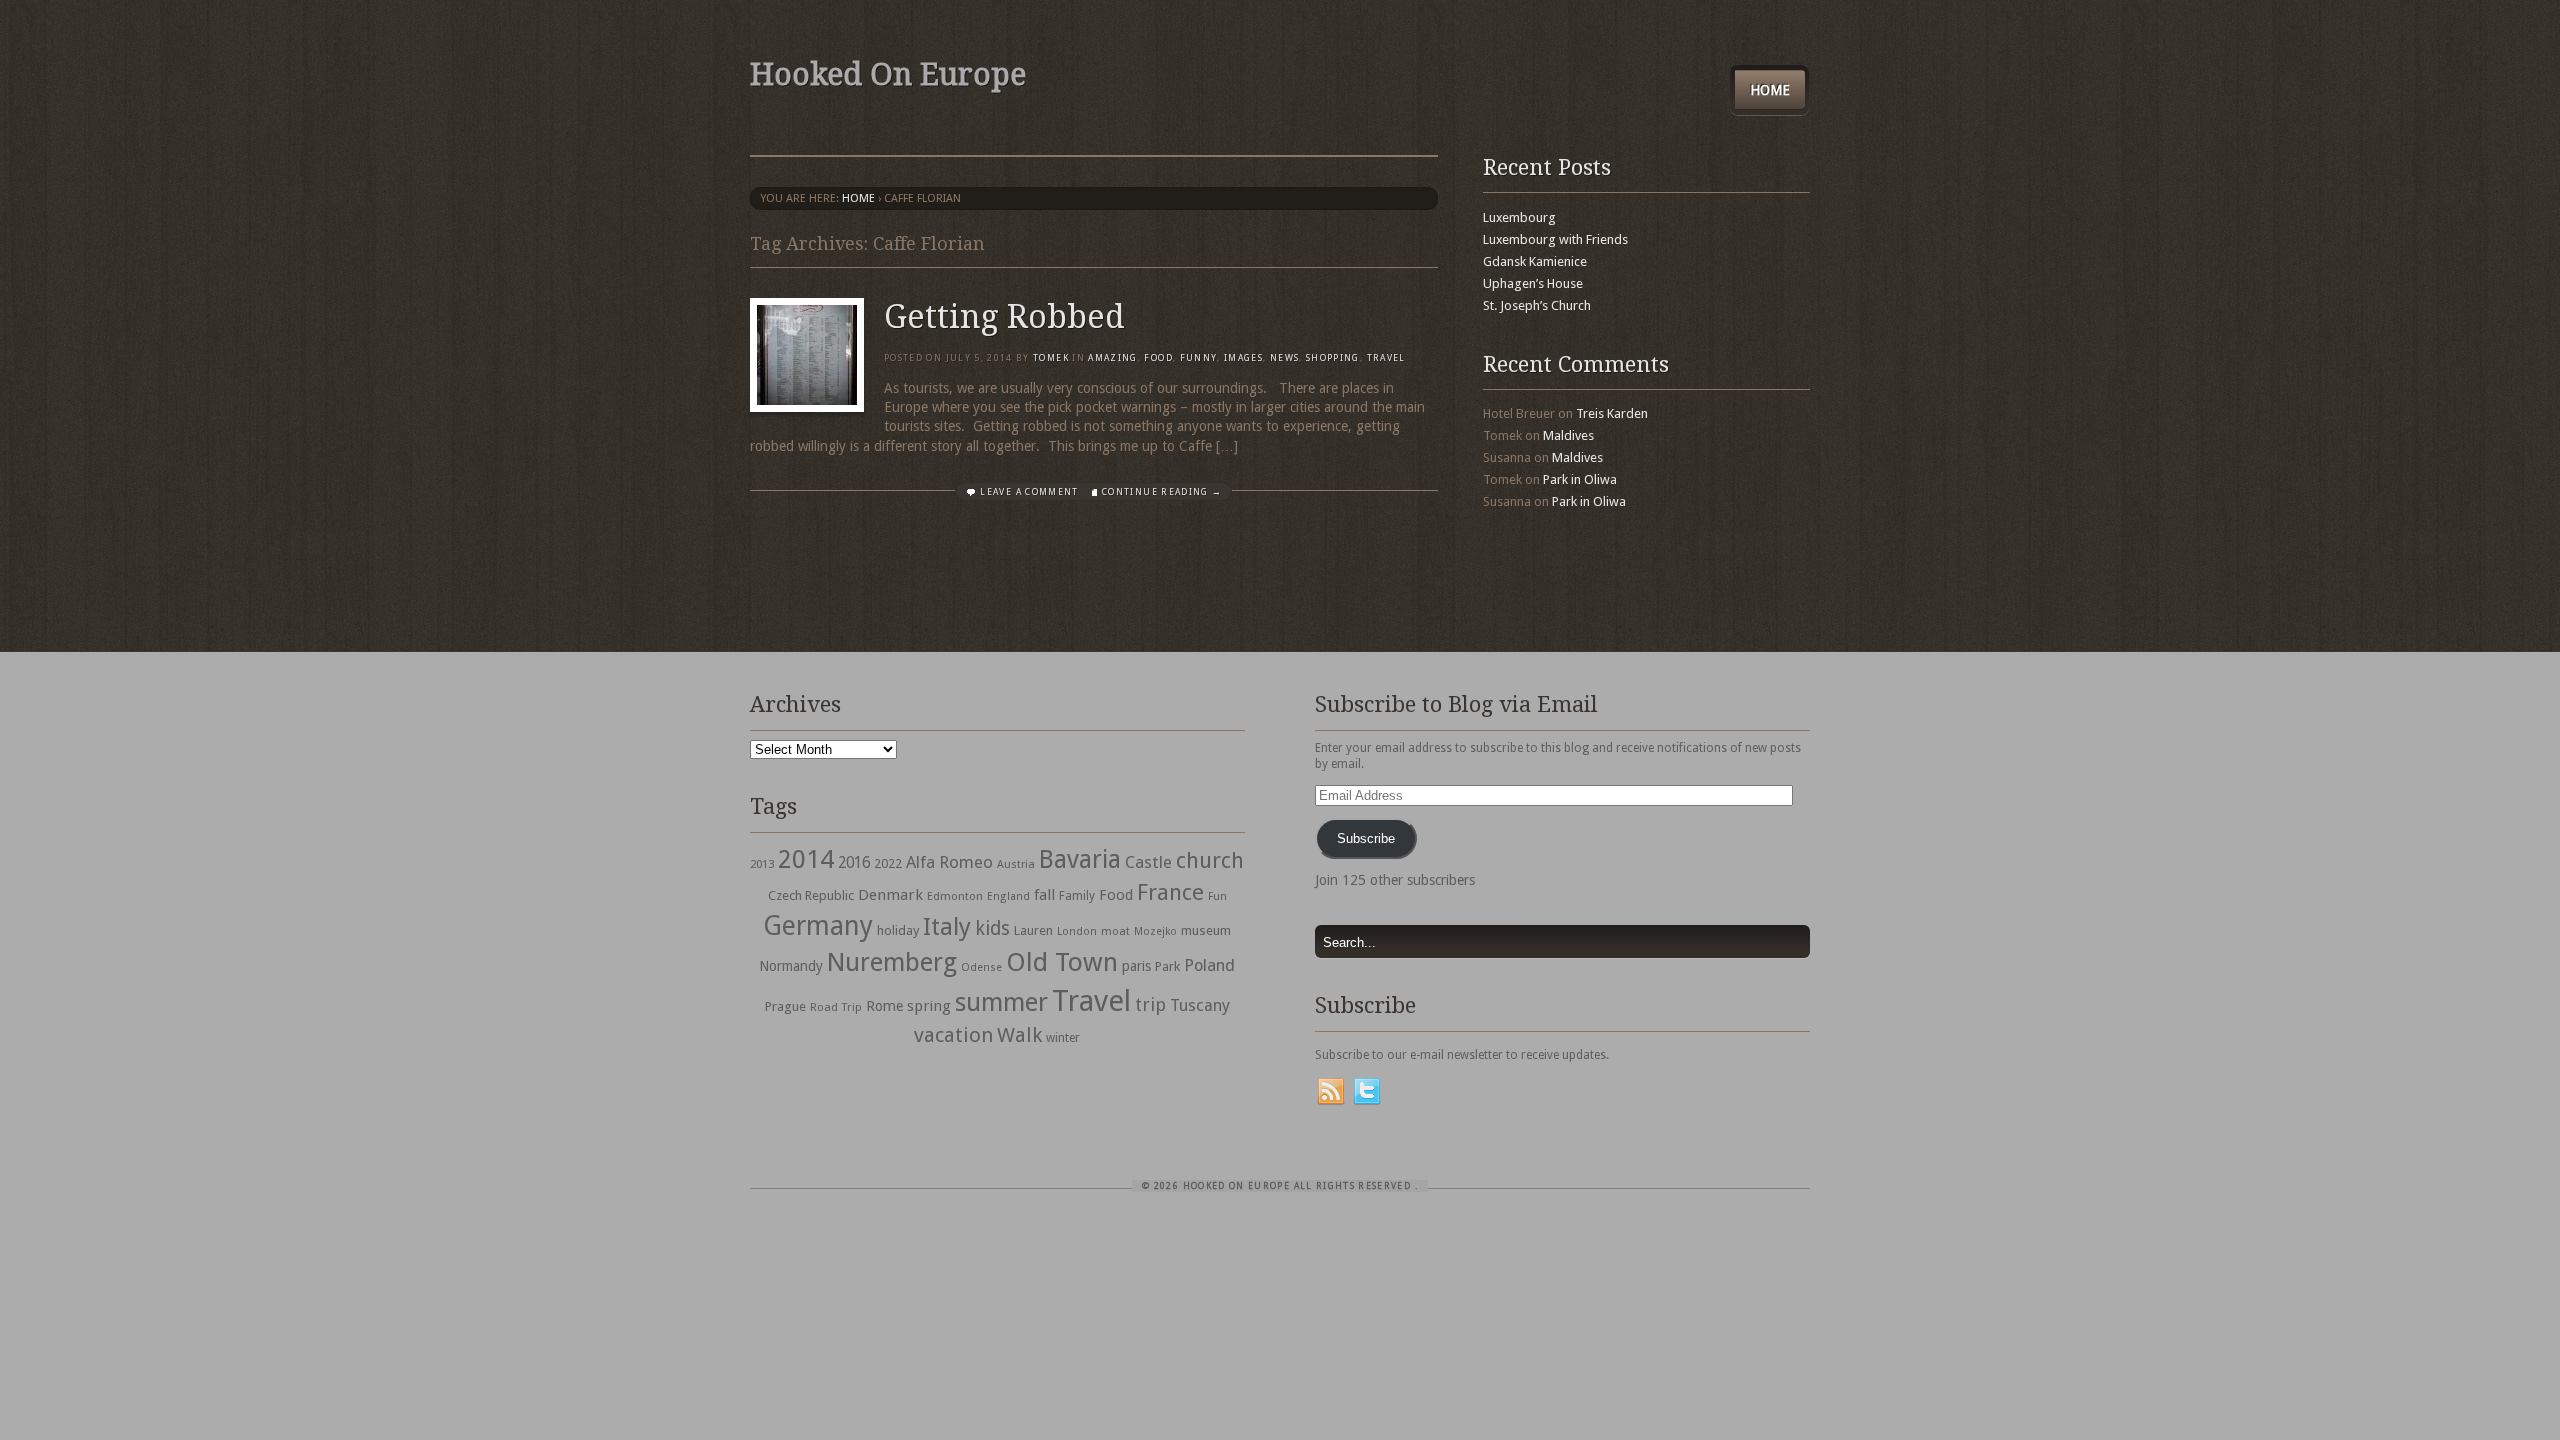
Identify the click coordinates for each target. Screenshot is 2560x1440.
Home (1770, 90)
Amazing (1112, 358)
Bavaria (1080, 859)
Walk (1019, 1035)
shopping (1333, 358)
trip (1150, 1004)
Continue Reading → (1162, 492)
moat (1115, 931)
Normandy (791, 966)
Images (1243, 358)
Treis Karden (1612, 413)
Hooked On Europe (888, 74)
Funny (1199, 358)
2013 (762, 864)
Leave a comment (1029, 492)
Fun (1217, 896)
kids (992, 928)
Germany (818, 925)
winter (1063, 1038)
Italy (947, 926)
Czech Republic (811, 895)
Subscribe (1366, 838)
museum (1206, 930)
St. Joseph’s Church (1537, 305)
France (1170, 892)
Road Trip (836, 1007)
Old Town (1062, 962)
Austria (1016, 864)
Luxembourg (1519, 217)
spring (929, 1006)
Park (1167, 966)
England (1008, 896)
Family (1077, 896)
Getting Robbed (1004, 317)
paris (1136, 966)
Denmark (890, 895)
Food (1158, 358)
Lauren (1033, 930)
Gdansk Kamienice (1535, 261)
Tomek (1051, 358)
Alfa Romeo (949, 862)
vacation (953, 1035)
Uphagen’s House (1533, 283)
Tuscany (1200, 1005)
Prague (785, 1006)
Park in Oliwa (1580, 479)
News (1284, 358)
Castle (1148, 862)
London (1077, 931)
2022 (888, 863)
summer (1001, 1002)
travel (1386, 358)
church (1210, 860)
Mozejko (1155, 931)
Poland (1209, 965)
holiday (898, 930)
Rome (884, 1006)
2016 (854, 863)
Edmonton (955, 896)
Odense (981, 967)
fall (1044, 895)
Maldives (1568, 435)
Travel (1091, 1001)
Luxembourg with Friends (1555, 239)
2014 (806, 859)
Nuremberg (892, 962)
